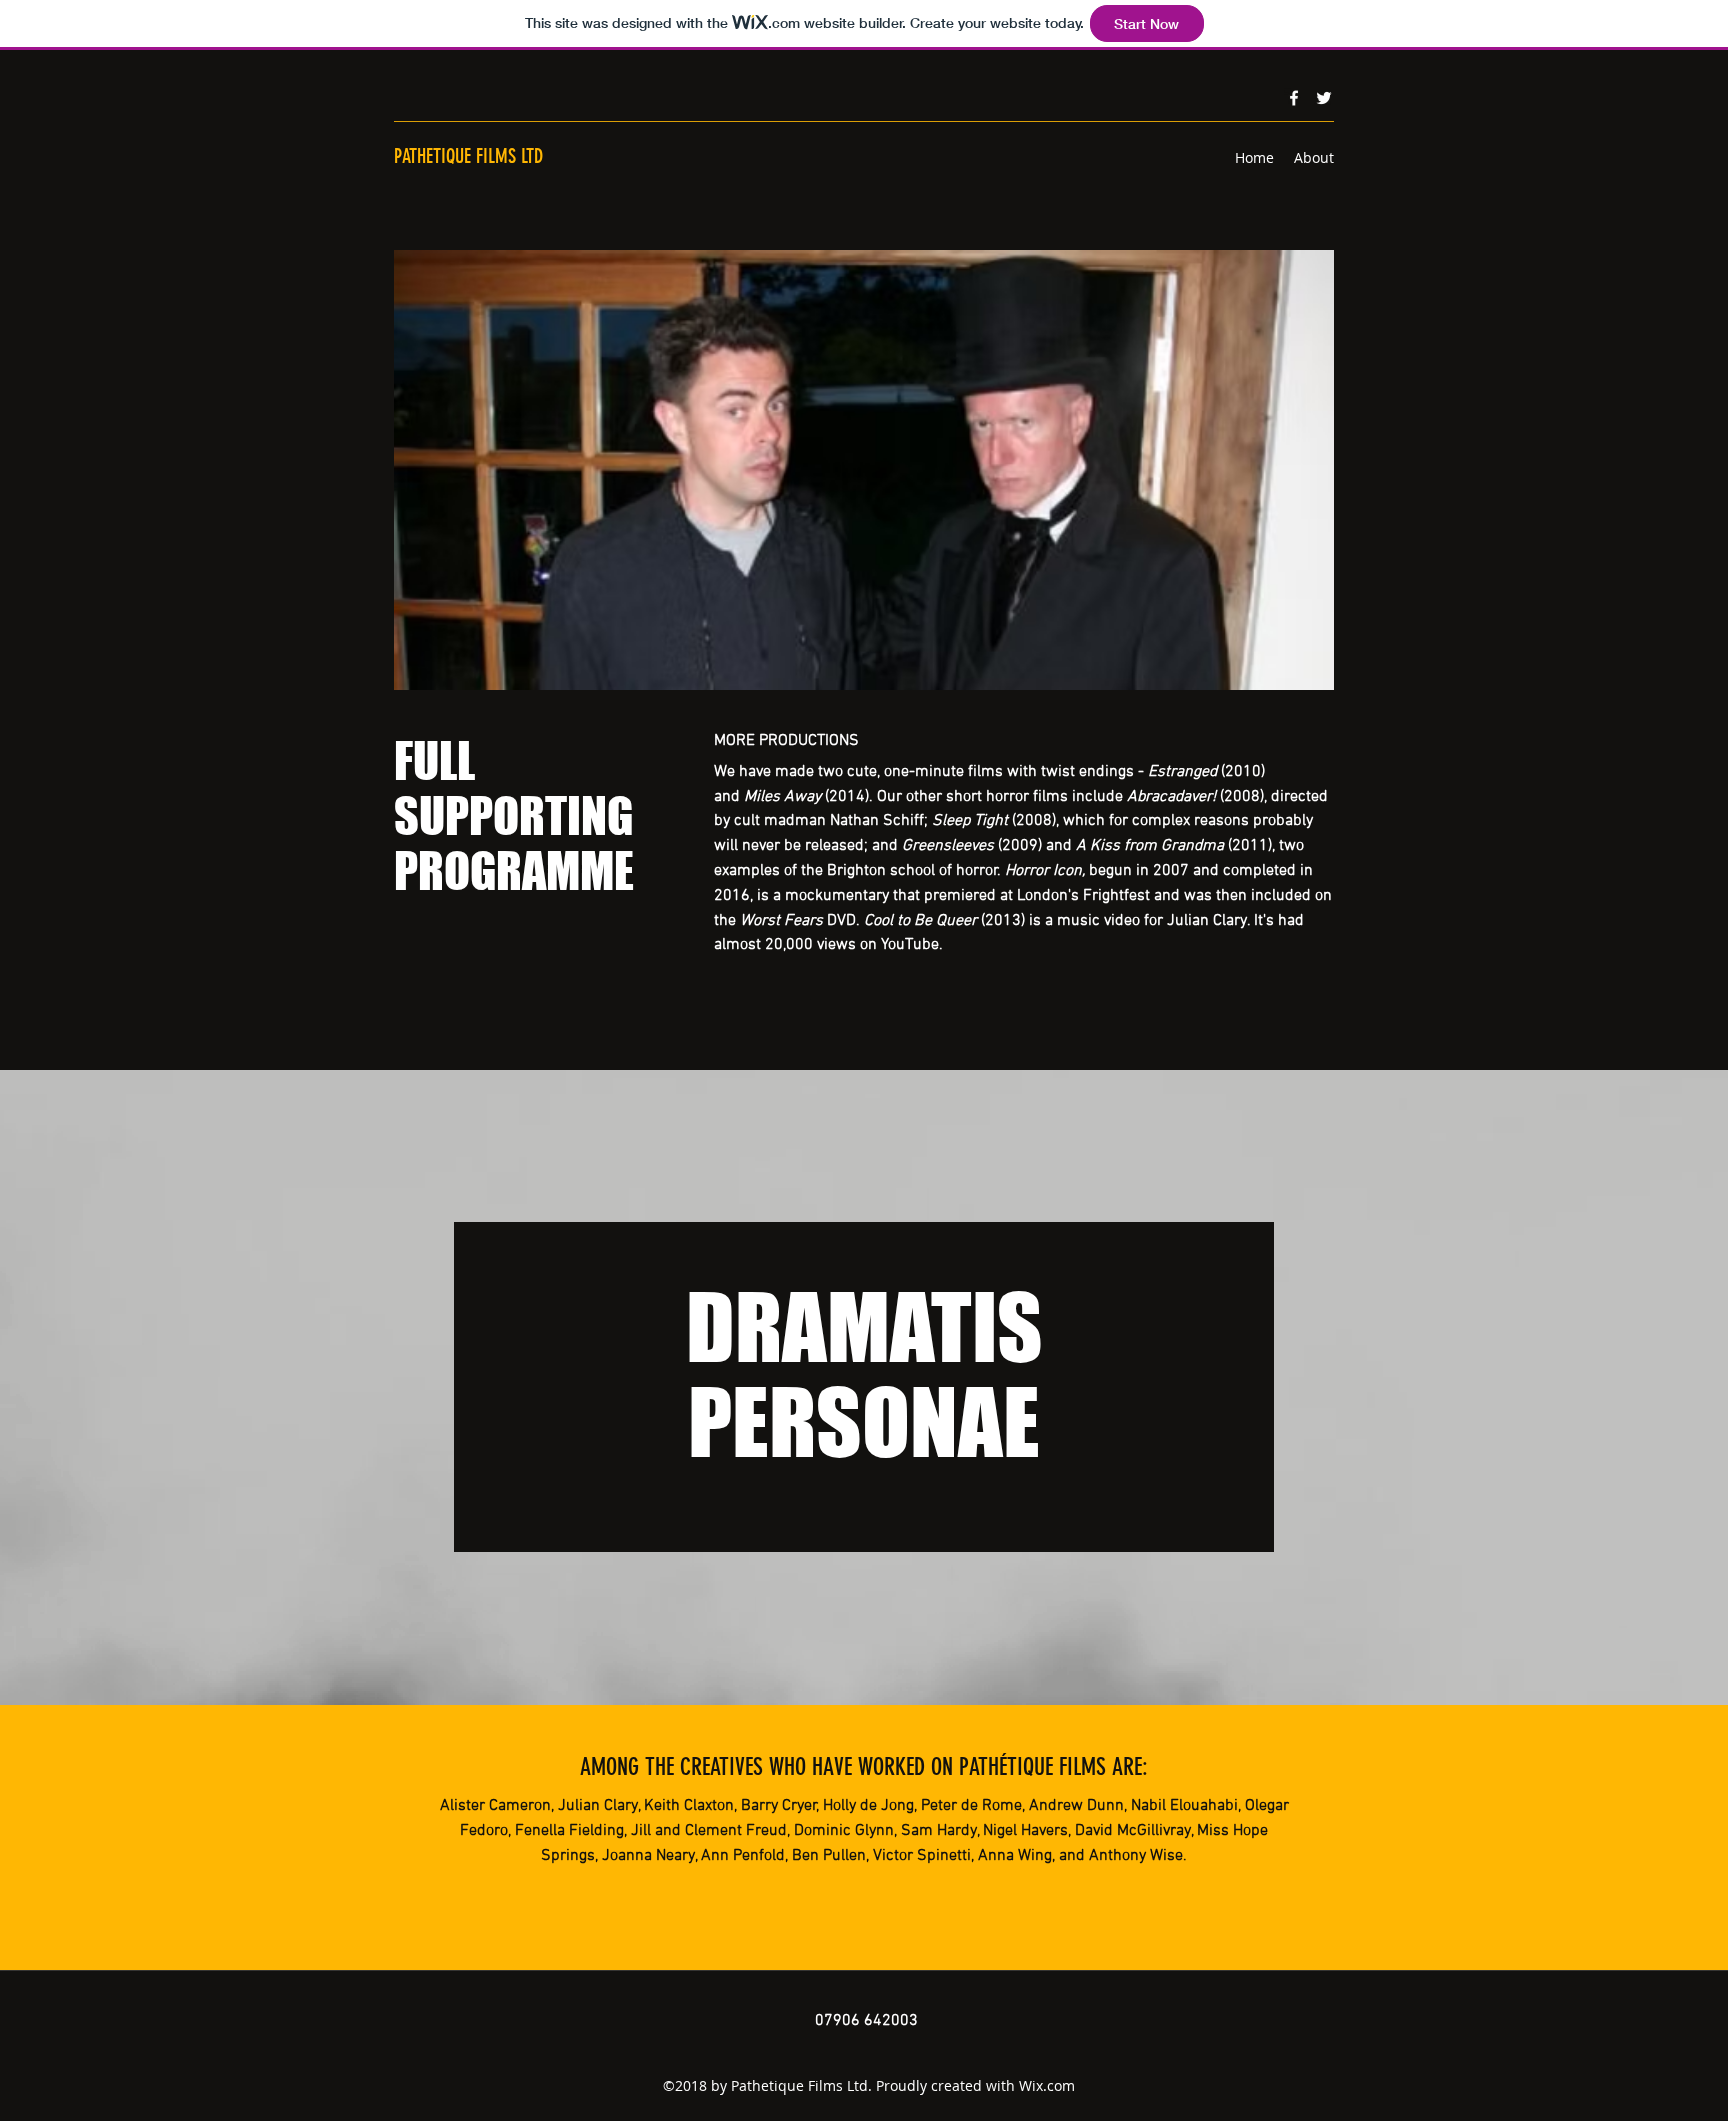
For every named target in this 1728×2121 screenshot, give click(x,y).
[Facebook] (1294, 98)
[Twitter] (1324, 98)
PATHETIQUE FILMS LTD (468, 156)
